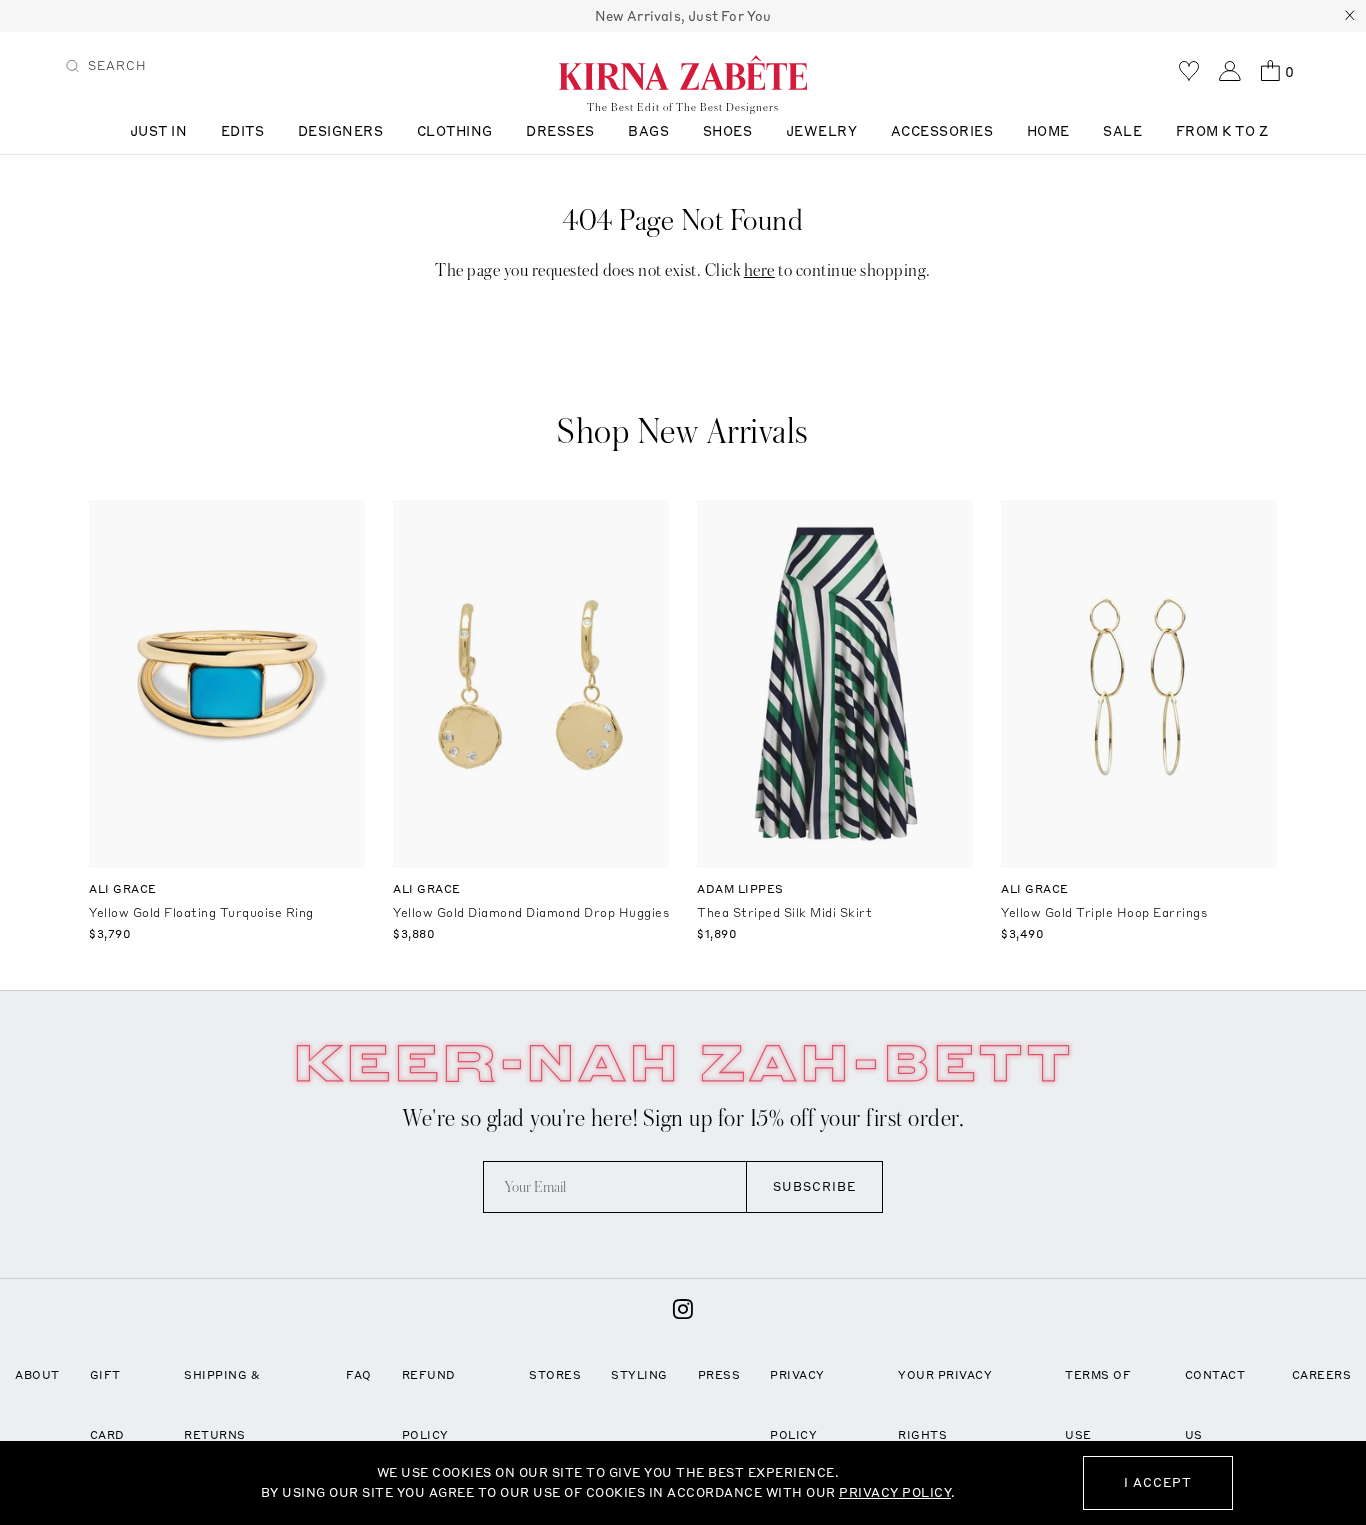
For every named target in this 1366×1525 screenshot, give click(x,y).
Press (719, 1375)
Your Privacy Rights (945, 1405)
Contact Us (1215, 1405)
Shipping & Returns (222, 1405)
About (37, 1375)
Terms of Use (1098, 1405)
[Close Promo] (1350, 16)
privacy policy (895, 1492)
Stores (555, 1375)
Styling (639, 1375)
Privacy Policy (797, 1405)
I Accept (1158, 1482)
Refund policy (429, 1405)
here (759, 270)
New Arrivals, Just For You (683, 16)
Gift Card (107, 1405)
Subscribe (814, 1186)
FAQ (359, 1375)
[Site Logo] (683, 72)
